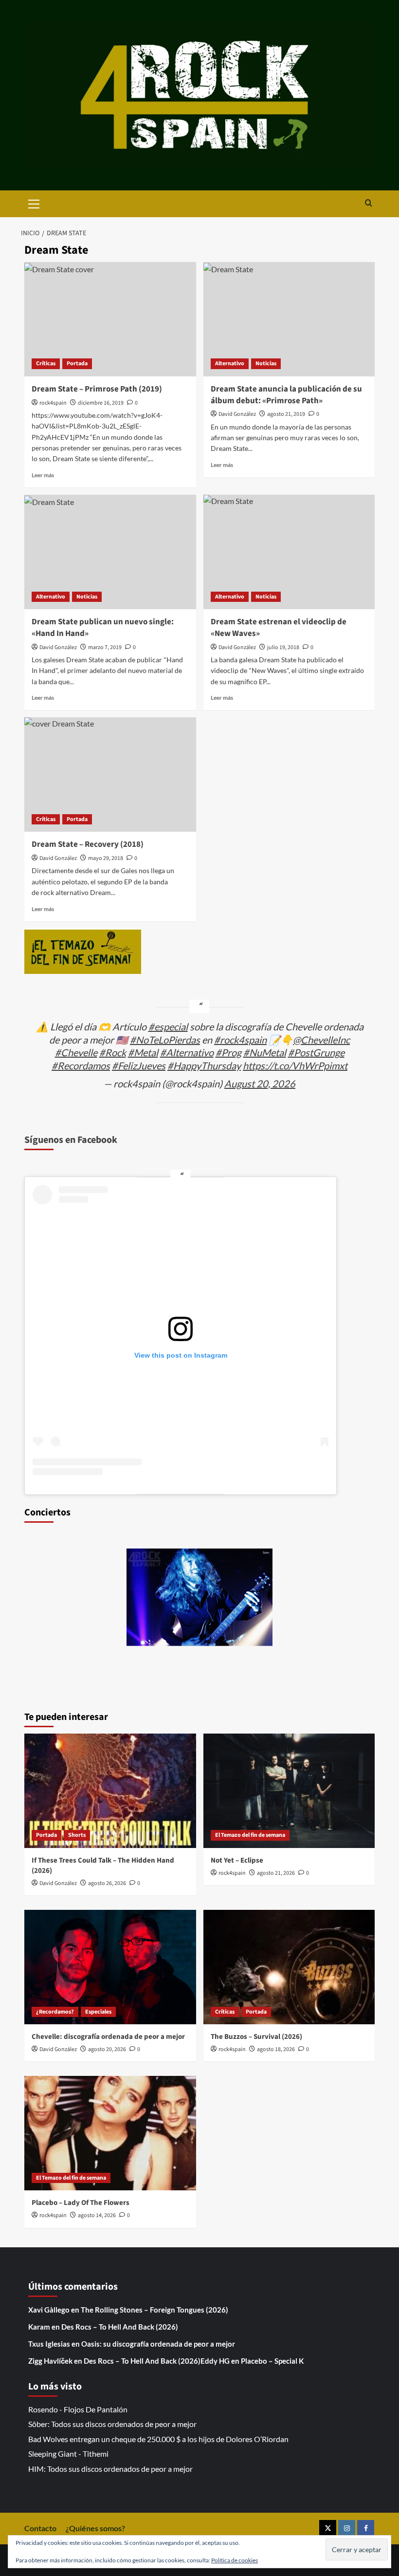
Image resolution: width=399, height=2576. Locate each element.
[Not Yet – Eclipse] (289, 1791)
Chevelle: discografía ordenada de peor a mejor (108, 2037)
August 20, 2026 (260, 1083)
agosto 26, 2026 (107, 1883)
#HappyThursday (204, 1065)
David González (237, 414)
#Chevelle (76, 1052)
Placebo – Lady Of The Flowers (81, 2203)
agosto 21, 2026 (276, 1873)
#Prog (228, 1052)
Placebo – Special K (272, 2361)
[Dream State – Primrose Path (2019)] (110, 319)
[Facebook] (366, 2529)
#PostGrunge (316, 1052)
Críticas (46, 364)
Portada (77, 364)
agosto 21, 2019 (286, 414)
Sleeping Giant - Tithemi (68, 2454)
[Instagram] (347, 2529)
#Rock (113, 1052)
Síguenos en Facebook (71, 1140)
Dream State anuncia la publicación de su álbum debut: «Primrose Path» (286, 395)
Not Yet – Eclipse (237, 1860)
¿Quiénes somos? (95, 2528)
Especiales (98, 2012)
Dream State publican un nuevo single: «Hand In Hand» (103, 628)
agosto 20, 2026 (107, 2049)
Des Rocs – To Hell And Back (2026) (120, 2327)
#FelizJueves (139, 1065)
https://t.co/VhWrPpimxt (295, 1065)
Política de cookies (235, 2560)
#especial (168, 1027)
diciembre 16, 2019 (101, 403)
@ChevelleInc (321, 1040)
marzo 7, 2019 (105, 647)
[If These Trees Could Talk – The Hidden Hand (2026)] (110, 1791)
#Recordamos (81, 1065)
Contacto (40, 2528)
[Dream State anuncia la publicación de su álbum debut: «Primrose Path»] (289, 319)
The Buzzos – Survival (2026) (256, 2037)
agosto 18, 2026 (276, 2049)
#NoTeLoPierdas (165, 1040)
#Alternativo (187, 1052)
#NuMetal (265, 1052)
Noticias (266, 364)
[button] (34, 203)
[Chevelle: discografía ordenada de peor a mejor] (110, 1967)
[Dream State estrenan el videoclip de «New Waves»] (289, 552)
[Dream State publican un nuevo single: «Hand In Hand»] (110, 552)
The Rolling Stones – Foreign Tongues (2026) (154, 2310)
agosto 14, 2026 (97, 2215)
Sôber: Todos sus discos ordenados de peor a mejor (112, 2424)
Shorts (77, 1835)
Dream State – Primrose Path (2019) (97, 389)
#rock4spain (240, 1040)
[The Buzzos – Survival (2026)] (289, 1967)
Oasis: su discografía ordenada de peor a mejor (158, 2344)
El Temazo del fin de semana (250, 1835)
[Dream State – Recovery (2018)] (110, 775)
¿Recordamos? (55, 2012)
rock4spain (53, 403)
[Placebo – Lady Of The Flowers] (110, 2133)
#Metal (143, 1052)
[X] (328, 2529)
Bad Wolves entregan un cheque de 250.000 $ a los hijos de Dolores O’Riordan (158, 2439)
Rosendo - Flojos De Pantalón (78, 2409)
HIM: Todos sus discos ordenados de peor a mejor (110, 2469)
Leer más (43, 475)
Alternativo (230, 364)
